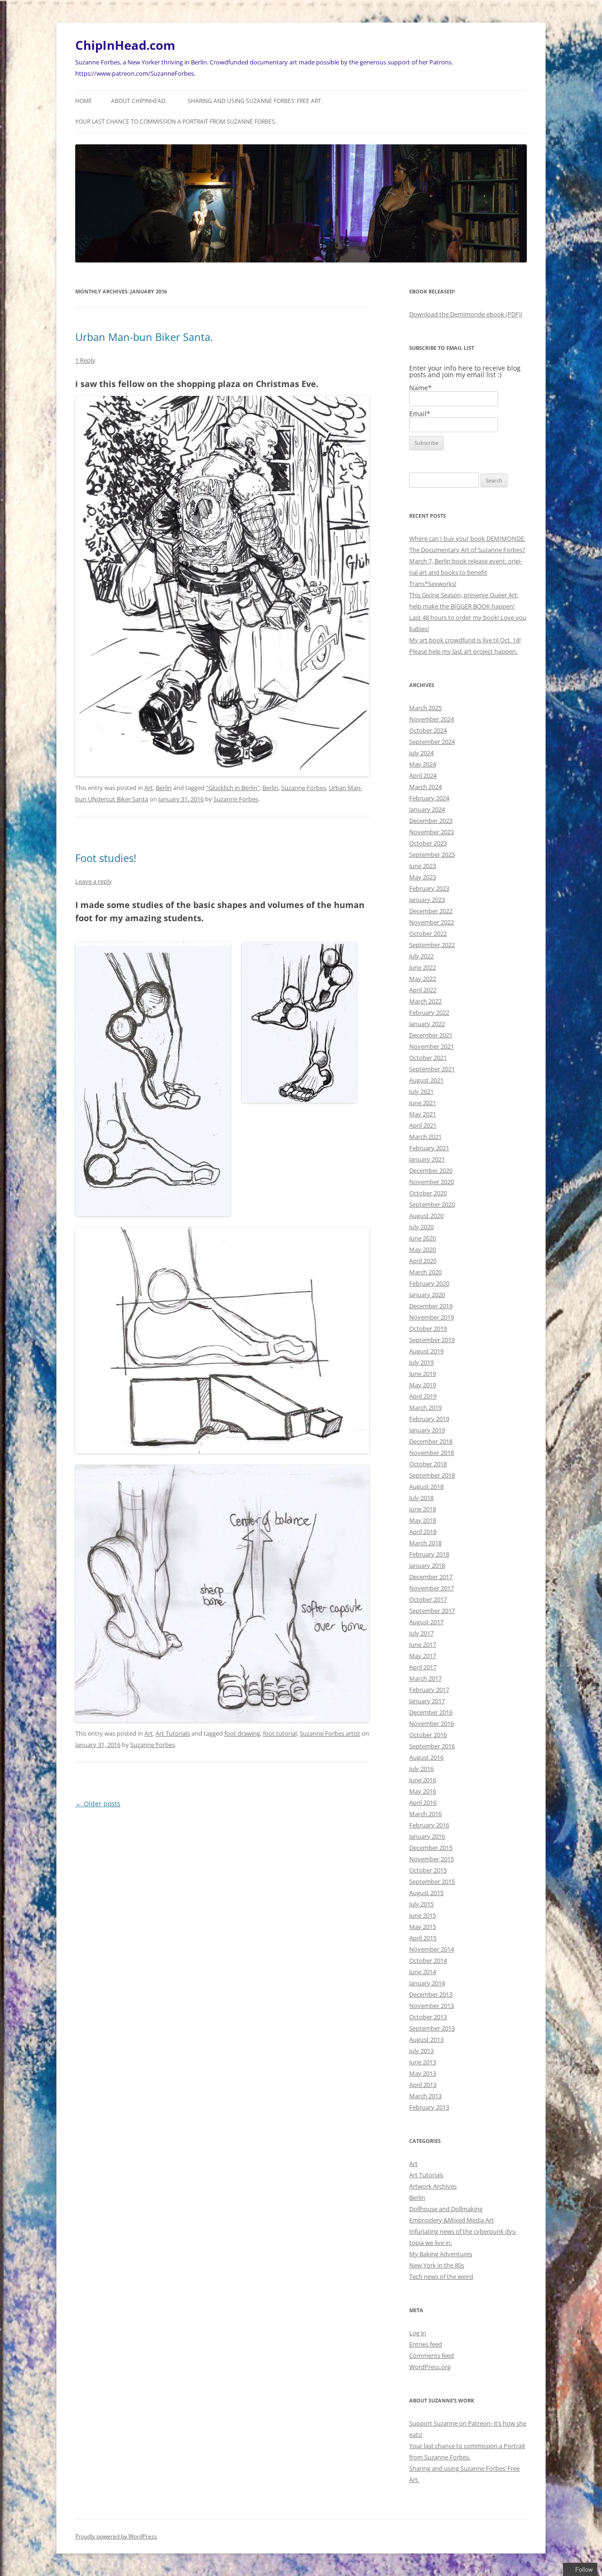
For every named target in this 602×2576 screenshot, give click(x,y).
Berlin (164, 788)
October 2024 (428, 730)
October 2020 (428, 1193)
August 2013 (426, 2039)
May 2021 (423, 1114)
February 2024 (429, 798)
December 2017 (431, 1577)
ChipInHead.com (125, 45)
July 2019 (421, 1362)
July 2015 (421, 1904)
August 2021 (426, 1080)
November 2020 (432, 1182)
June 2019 (423, 1374)
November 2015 (432, 1859)
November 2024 (432, 719)
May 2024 (423, 764)
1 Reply (85, 360)
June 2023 (423, 866)
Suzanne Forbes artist (330, 1733)
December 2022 (431, 911)
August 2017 (426, 1622)
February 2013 (429, 2107)
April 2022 (423, 990)
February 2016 (429, 1825)
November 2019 (432, 1317)
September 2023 (432, 854)
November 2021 (432, 1046)
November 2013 (432, 2006)
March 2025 (425, 708)
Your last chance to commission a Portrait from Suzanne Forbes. (176, 122)
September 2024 (432, 742)
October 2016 (428, 1735)
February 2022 (429, 1012)
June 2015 (423, 1915)
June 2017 (423, 1644)
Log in (418, 2333)
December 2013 (431, 1994)
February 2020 (429, 1283)
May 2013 (423, 2073)
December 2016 (431, 1712)
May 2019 (423, 1385)
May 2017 (423, 1656)
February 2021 (429, 1148)
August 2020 (426, 1216)
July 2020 (421, 1227)
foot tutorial (280, 1733)
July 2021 (421, 1091)
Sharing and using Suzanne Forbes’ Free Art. (255, 101)
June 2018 (423, 1509)
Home (84, 101)
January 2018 (427, 1565)
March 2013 (425, 2096)
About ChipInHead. (139, 101)
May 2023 (423, 877)
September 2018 (432, 1475)
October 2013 (428, 2017)
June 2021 (423, 1103)
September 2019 (432, 1340)
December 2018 (431, 1441)
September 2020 (432, 1204)
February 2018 (429, 1554)
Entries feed (426, 2344)
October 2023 (428, 843)
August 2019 (426, 1351)
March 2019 (425, 1407)
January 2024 (427, 809)
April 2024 (423, 775)
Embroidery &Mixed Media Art (451, 2220)
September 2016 (432, 1746)
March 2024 (425, 787)
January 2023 (427, 900)
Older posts (98, 1804)
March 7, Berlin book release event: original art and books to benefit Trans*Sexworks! (466, 572)
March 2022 (425, 1001)
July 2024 (421, 753)
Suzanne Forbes (304, 788)
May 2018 (423, 1520)
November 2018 (432, 1453)
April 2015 (423, 1938)
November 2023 (432, 832)
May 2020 (423, 1249)
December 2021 (431, 1035)
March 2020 (425, 1272)
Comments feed (432, 2355)
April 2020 (423, 1261)
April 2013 (423, 2085)
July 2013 (421, 2051)
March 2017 (425, 1678)
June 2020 (423, 1238)
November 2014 (432, 1949)
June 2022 (423, 967)
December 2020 (431, 1170)
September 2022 (432, 945)
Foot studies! (106, 858)
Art (149, 788)
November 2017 (432, 1588)
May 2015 (423, 1927)
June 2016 (423, 1780)
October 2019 (428, 1328)
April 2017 (423, 1667)
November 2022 (432, 922)
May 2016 (423, 1791)
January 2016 (427, 1836)
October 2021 (428, 1058)
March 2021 (425, 1137)
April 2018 (423, 1532)
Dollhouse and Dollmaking (446, 2209)
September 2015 (432, 1881)
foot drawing (242, 1733)
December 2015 (431, 1848)
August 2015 (426, 1893)
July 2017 (421, 1633)
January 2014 (427, 1983)
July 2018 (421, 1498)
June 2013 (423, 2062)
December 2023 (431, 821)
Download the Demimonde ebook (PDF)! (466, 314)
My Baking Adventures (441, 2254)
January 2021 (427, 1159)
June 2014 (423, 1972)
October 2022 (428, 933)
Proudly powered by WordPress (116, 2536)
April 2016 (423, 1802)
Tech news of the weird (441, 2276)
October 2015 (428, 1870)
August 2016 (426, 1757)
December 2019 (431, 1306)
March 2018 (425, 1543)
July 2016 (421, 1769)
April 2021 (423, 1125)
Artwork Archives (433, 2186)
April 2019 (423, 1396)
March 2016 (425, 1814)
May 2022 (423, 979)
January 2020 (427, 1295)
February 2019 (429, 1419)
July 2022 (421, 956)
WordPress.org (430, 2367)
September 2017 (432, 1611)
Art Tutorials (173, 1733)
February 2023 (429, 888)
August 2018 (426, 1486)
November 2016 (432, 1723)
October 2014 (428, 1960)
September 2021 (432, 1069)
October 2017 (428, 1599)
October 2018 (428, 1464)
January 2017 (427, 1701)
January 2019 (427, 1430)
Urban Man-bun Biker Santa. (144, 337)
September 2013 (432, 2028)
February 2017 (429, 1690)
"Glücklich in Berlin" (233, 788)
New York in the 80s (437, 2265)
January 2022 (427, 1024)
